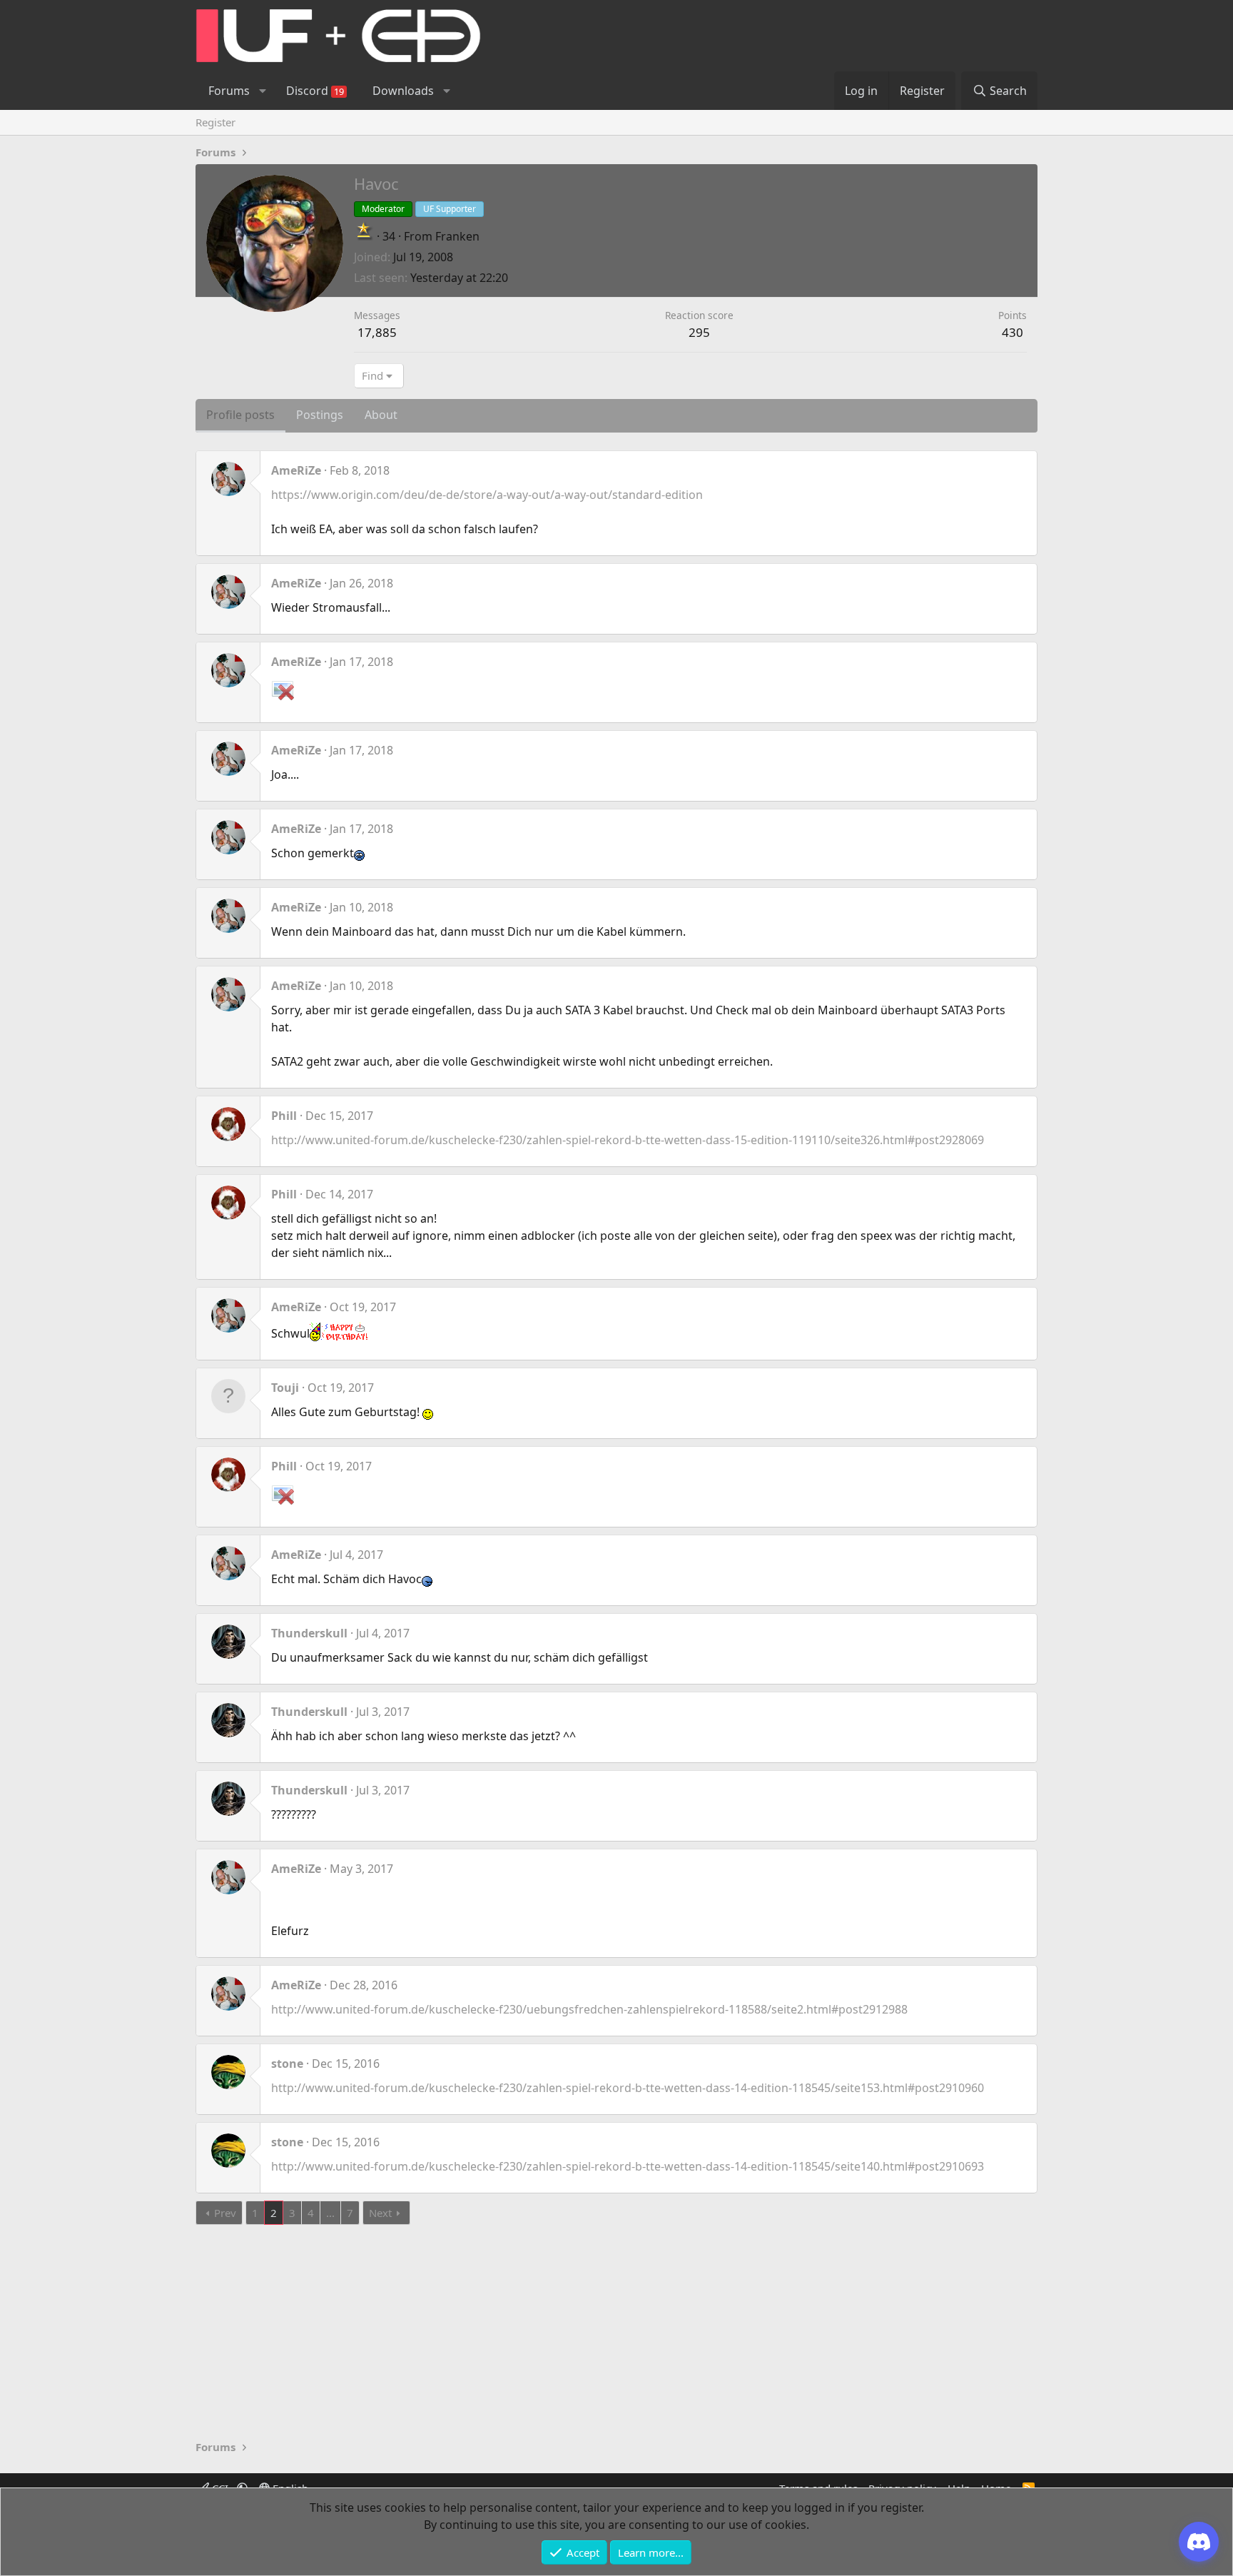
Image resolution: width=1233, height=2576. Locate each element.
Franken (457, 236)
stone (287, 2064)
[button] (262, 91)
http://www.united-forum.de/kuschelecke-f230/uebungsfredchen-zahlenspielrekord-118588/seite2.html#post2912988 (589, 2009)
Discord (315, 91)
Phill (284, 1116)
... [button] (330, 2213)
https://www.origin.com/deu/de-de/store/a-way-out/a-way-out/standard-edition (487, 495)
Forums (229, 91)
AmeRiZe (296, 470)
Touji (285, 1388)
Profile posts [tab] (240, 415)
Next (380, 2213)
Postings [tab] (320, 415)
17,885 (377, 332)
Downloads (403, 91)
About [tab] (381, 415)
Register (215, 122)
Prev (225, 2213)
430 (1013, 332)
